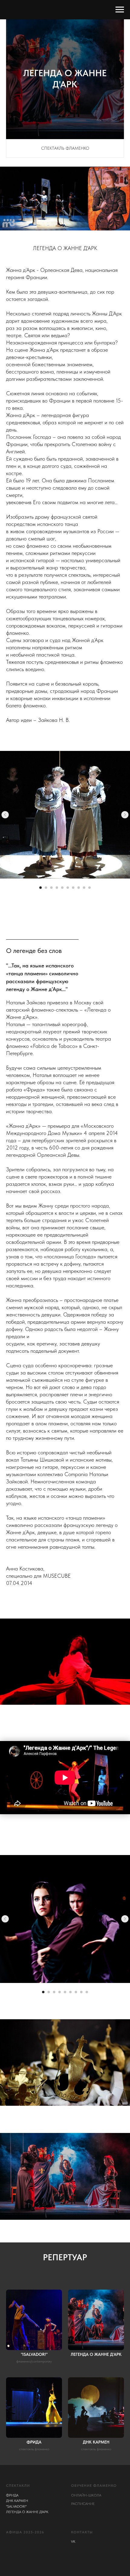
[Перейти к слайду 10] (89, 888)
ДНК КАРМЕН (17, 2501)
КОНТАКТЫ (82, 2532)
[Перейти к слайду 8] (79, 888)
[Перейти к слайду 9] (84, 888)
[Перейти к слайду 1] (41, 888)
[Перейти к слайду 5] (62, 888)
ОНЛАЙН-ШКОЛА (86, 2495)
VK (73, 2542)
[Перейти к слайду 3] (51, 888)
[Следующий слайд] (125, 815)
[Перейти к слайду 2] (46, 888)
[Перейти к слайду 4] (57, 888)
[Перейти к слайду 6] (68, 888)
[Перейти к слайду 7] (73, 888)
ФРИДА (12, 2495)
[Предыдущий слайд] (5, 815)
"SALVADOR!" (16, 2506)
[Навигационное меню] (120, 10)
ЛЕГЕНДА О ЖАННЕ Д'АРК (27, 2512)
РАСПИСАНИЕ (83, 2504)
